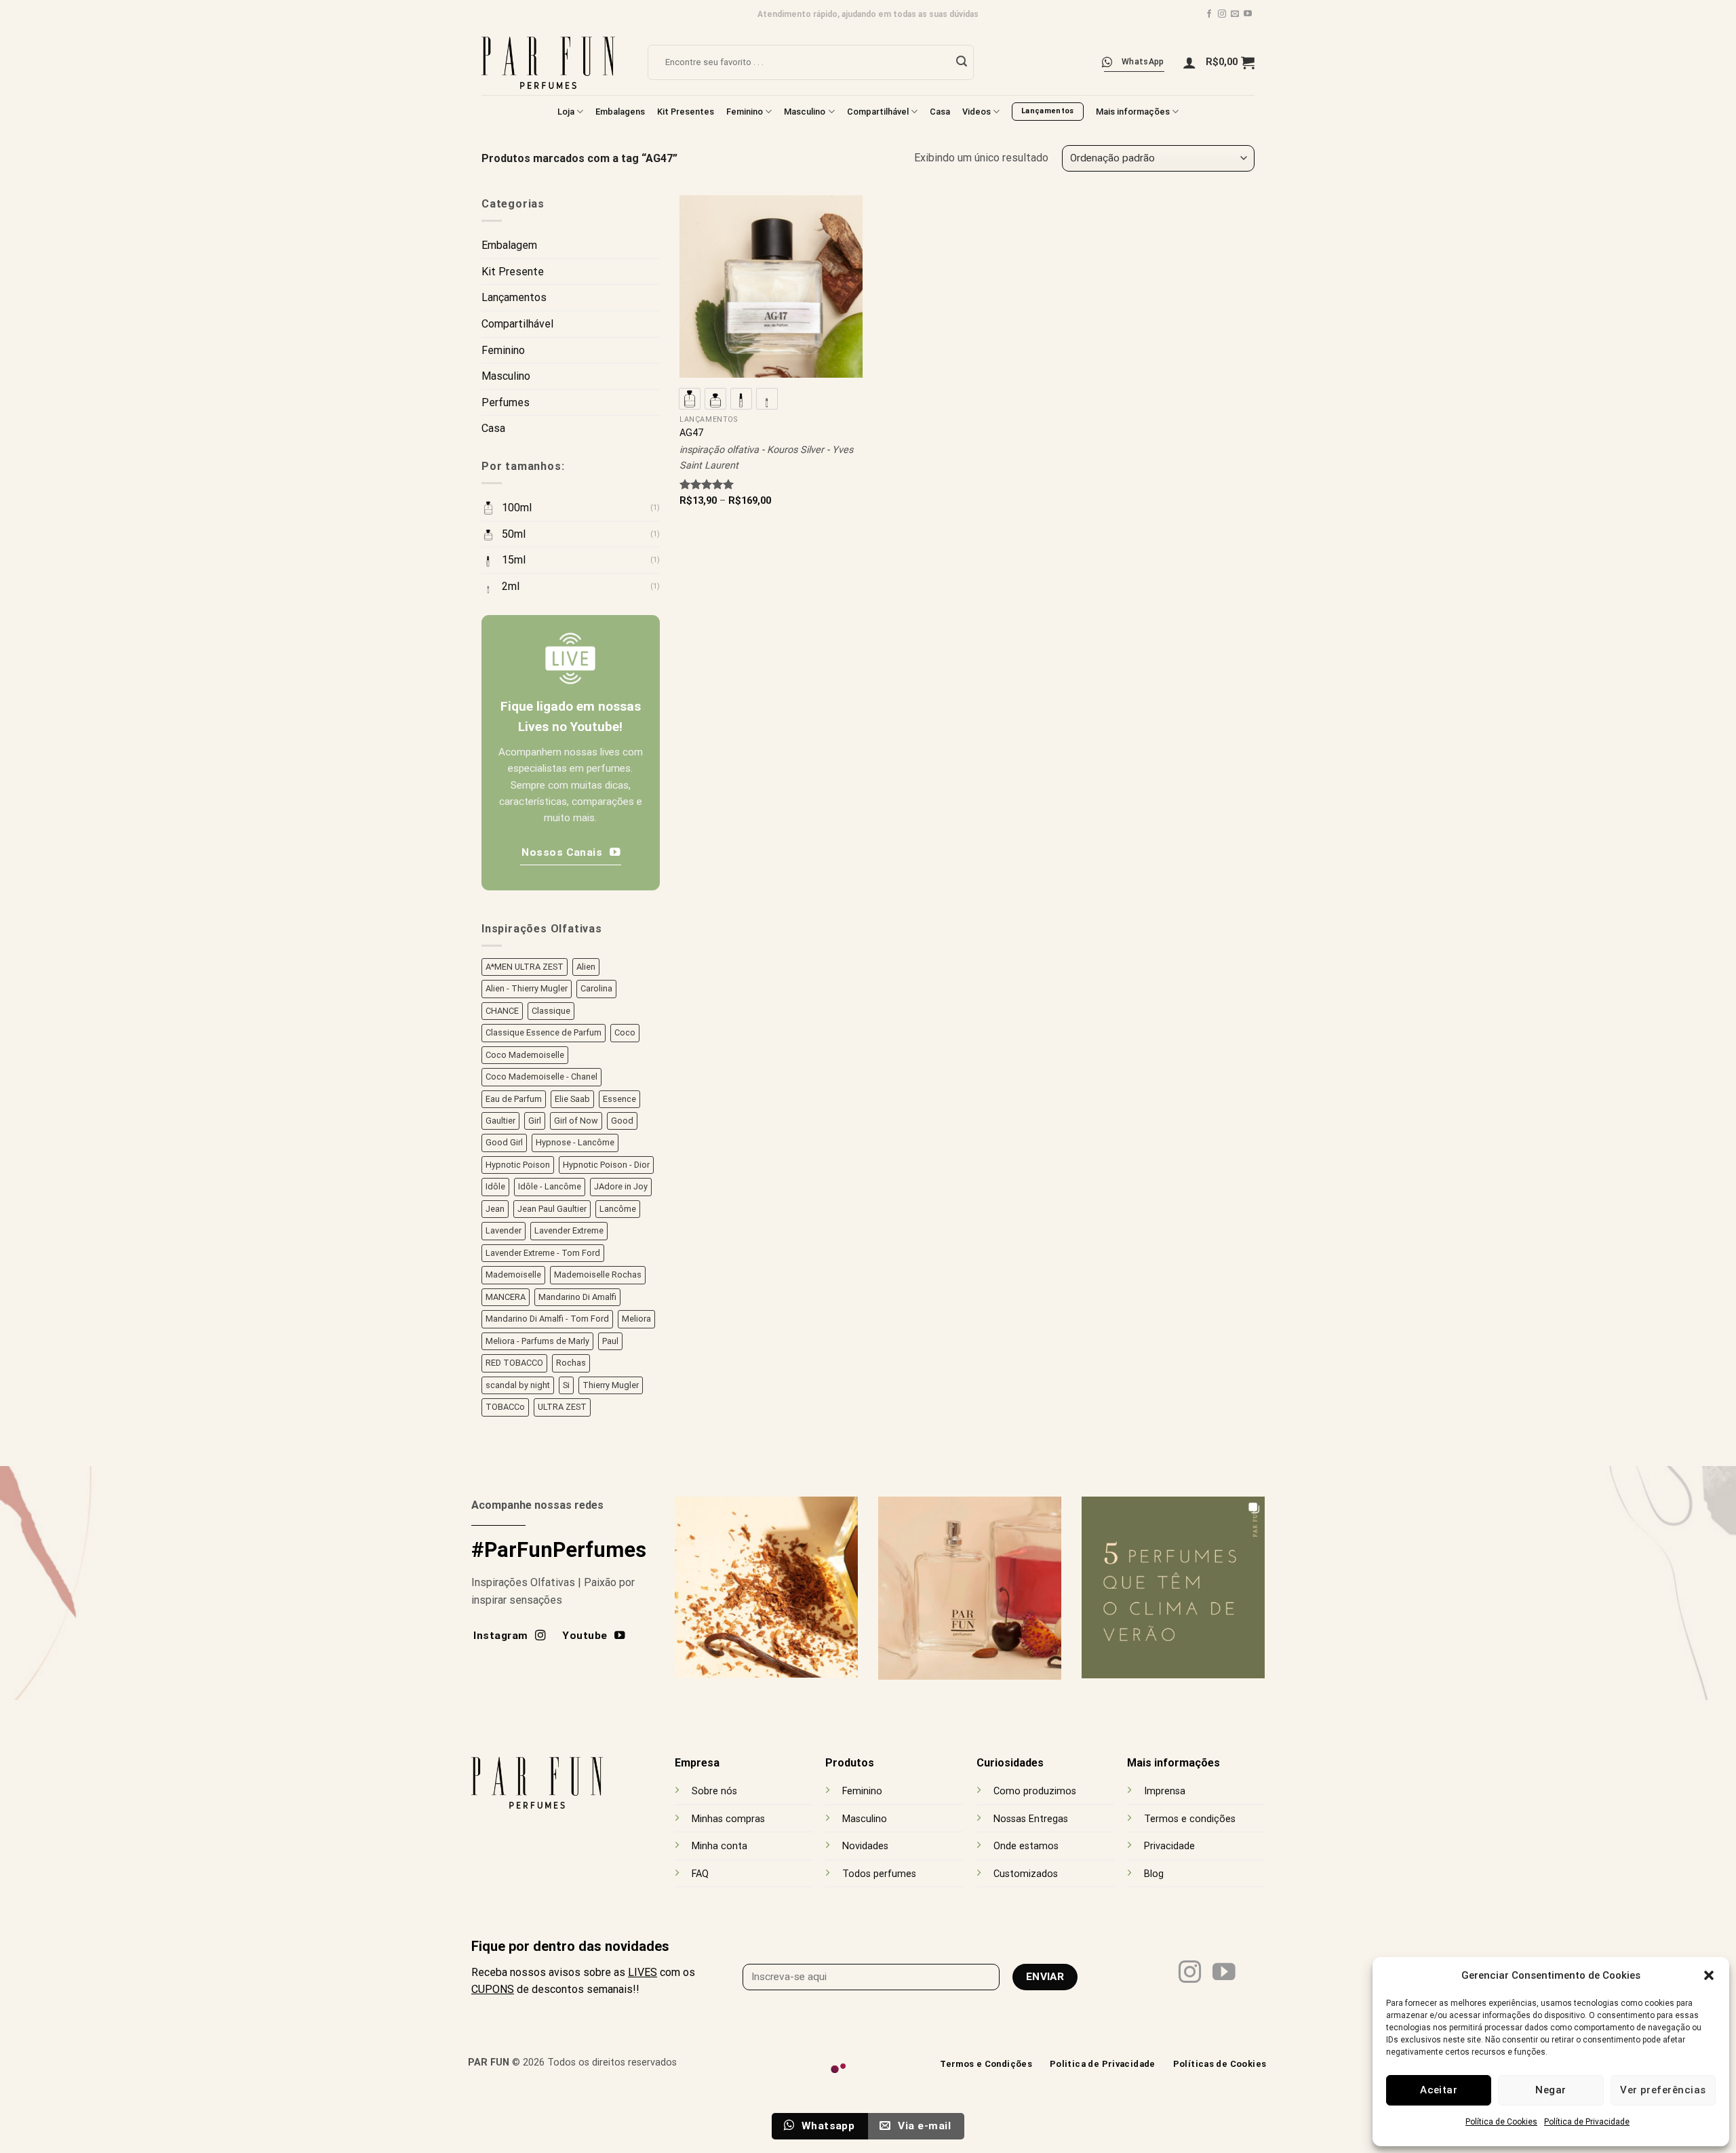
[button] (1709, 1975)
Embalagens (620, 112)
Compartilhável (878, 112)
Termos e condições (1190, 1819)
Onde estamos (1026, 1846)
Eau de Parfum (514, 1098)
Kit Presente (513, 272)
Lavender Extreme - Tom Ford (543, 1253)
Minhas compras (728, 1819)
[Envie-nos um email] (1235, 14)
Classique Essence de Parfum (544, 1032)
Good (622, 1121)
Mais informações (1133, 112)
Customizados (1026, 1874)
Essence (619, 1098)
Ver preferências (1663, 2090)
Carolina (596, 988)
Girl (535, 1121)
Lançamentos (514, 297)
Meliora (636, 1319)
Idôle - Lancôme (550, 1186)
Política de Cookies (1501, 2122)
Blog (1154, 1874)
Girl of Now (576, 1121)
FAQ (700, 1874)
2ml (511, 586)
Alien (586, 967)
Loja (566, 112)
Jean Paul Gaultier (552, 1209)
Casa (940, 112)
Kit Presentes (686, 112)
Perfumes (506, 402)
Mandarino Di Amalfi (577, 1297)
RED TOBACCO (514, 1363)
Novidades (865, 1846)
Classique (551, 1011)
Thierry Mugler (611, 1385)
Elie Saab (572, 1098)
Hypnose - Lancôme (575, 1142)
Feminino (745, 112)
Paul (610, 1341)
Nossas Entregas (1031, 1819)
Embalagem (509, 245)
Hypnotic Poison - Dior (606, 1165)
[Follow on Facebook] (1209, 14)
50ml (514, 534)
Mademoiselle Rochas (598, 1275)
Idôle (495, 1186)
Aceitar (1439, 2090)
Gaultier (500, 1121)
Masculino (805, 112)
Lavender (504, 1230)
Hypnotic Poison (518, 1165)
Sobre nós (714, 1791)
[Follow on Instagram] (1222, 14)
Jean (495, 1209)
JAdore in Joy (621, 1186)
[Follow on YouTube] (1248, 14)
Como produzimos (1035, 1791)
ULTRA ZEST (562, 1407)
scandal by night (518, 1385)
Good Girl (504, 1142)
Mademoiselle (513, 1275)
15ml (514, 560)
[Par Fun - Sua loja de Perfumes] (554, 62)
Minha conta (719, 1846)
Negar (1551, 2090)
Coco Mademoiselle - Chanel (541, 1076)
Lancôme (618, 1209)
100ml (517, 508)
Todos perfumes (879, 1874)
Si (566, 1385)
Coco (625, 1032)
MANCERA (506, 1297)
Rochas (571, 1363)
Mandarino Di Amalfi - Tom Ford (547, 1319)
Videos (976, 112)
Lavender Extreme (569, 1230)
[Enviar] (962, 62)
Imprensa (1165, 1791)
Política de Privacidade (1587, 2122)
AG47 (691, 433)
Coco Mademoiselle (525, 1054)
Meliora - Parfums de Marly (537, 1341)
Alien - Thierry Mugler (527, 988)
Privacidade (1169, 1846)
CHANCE (502, 1011)
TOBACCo (505, 1407)
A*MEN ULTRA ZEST (525, 967)
